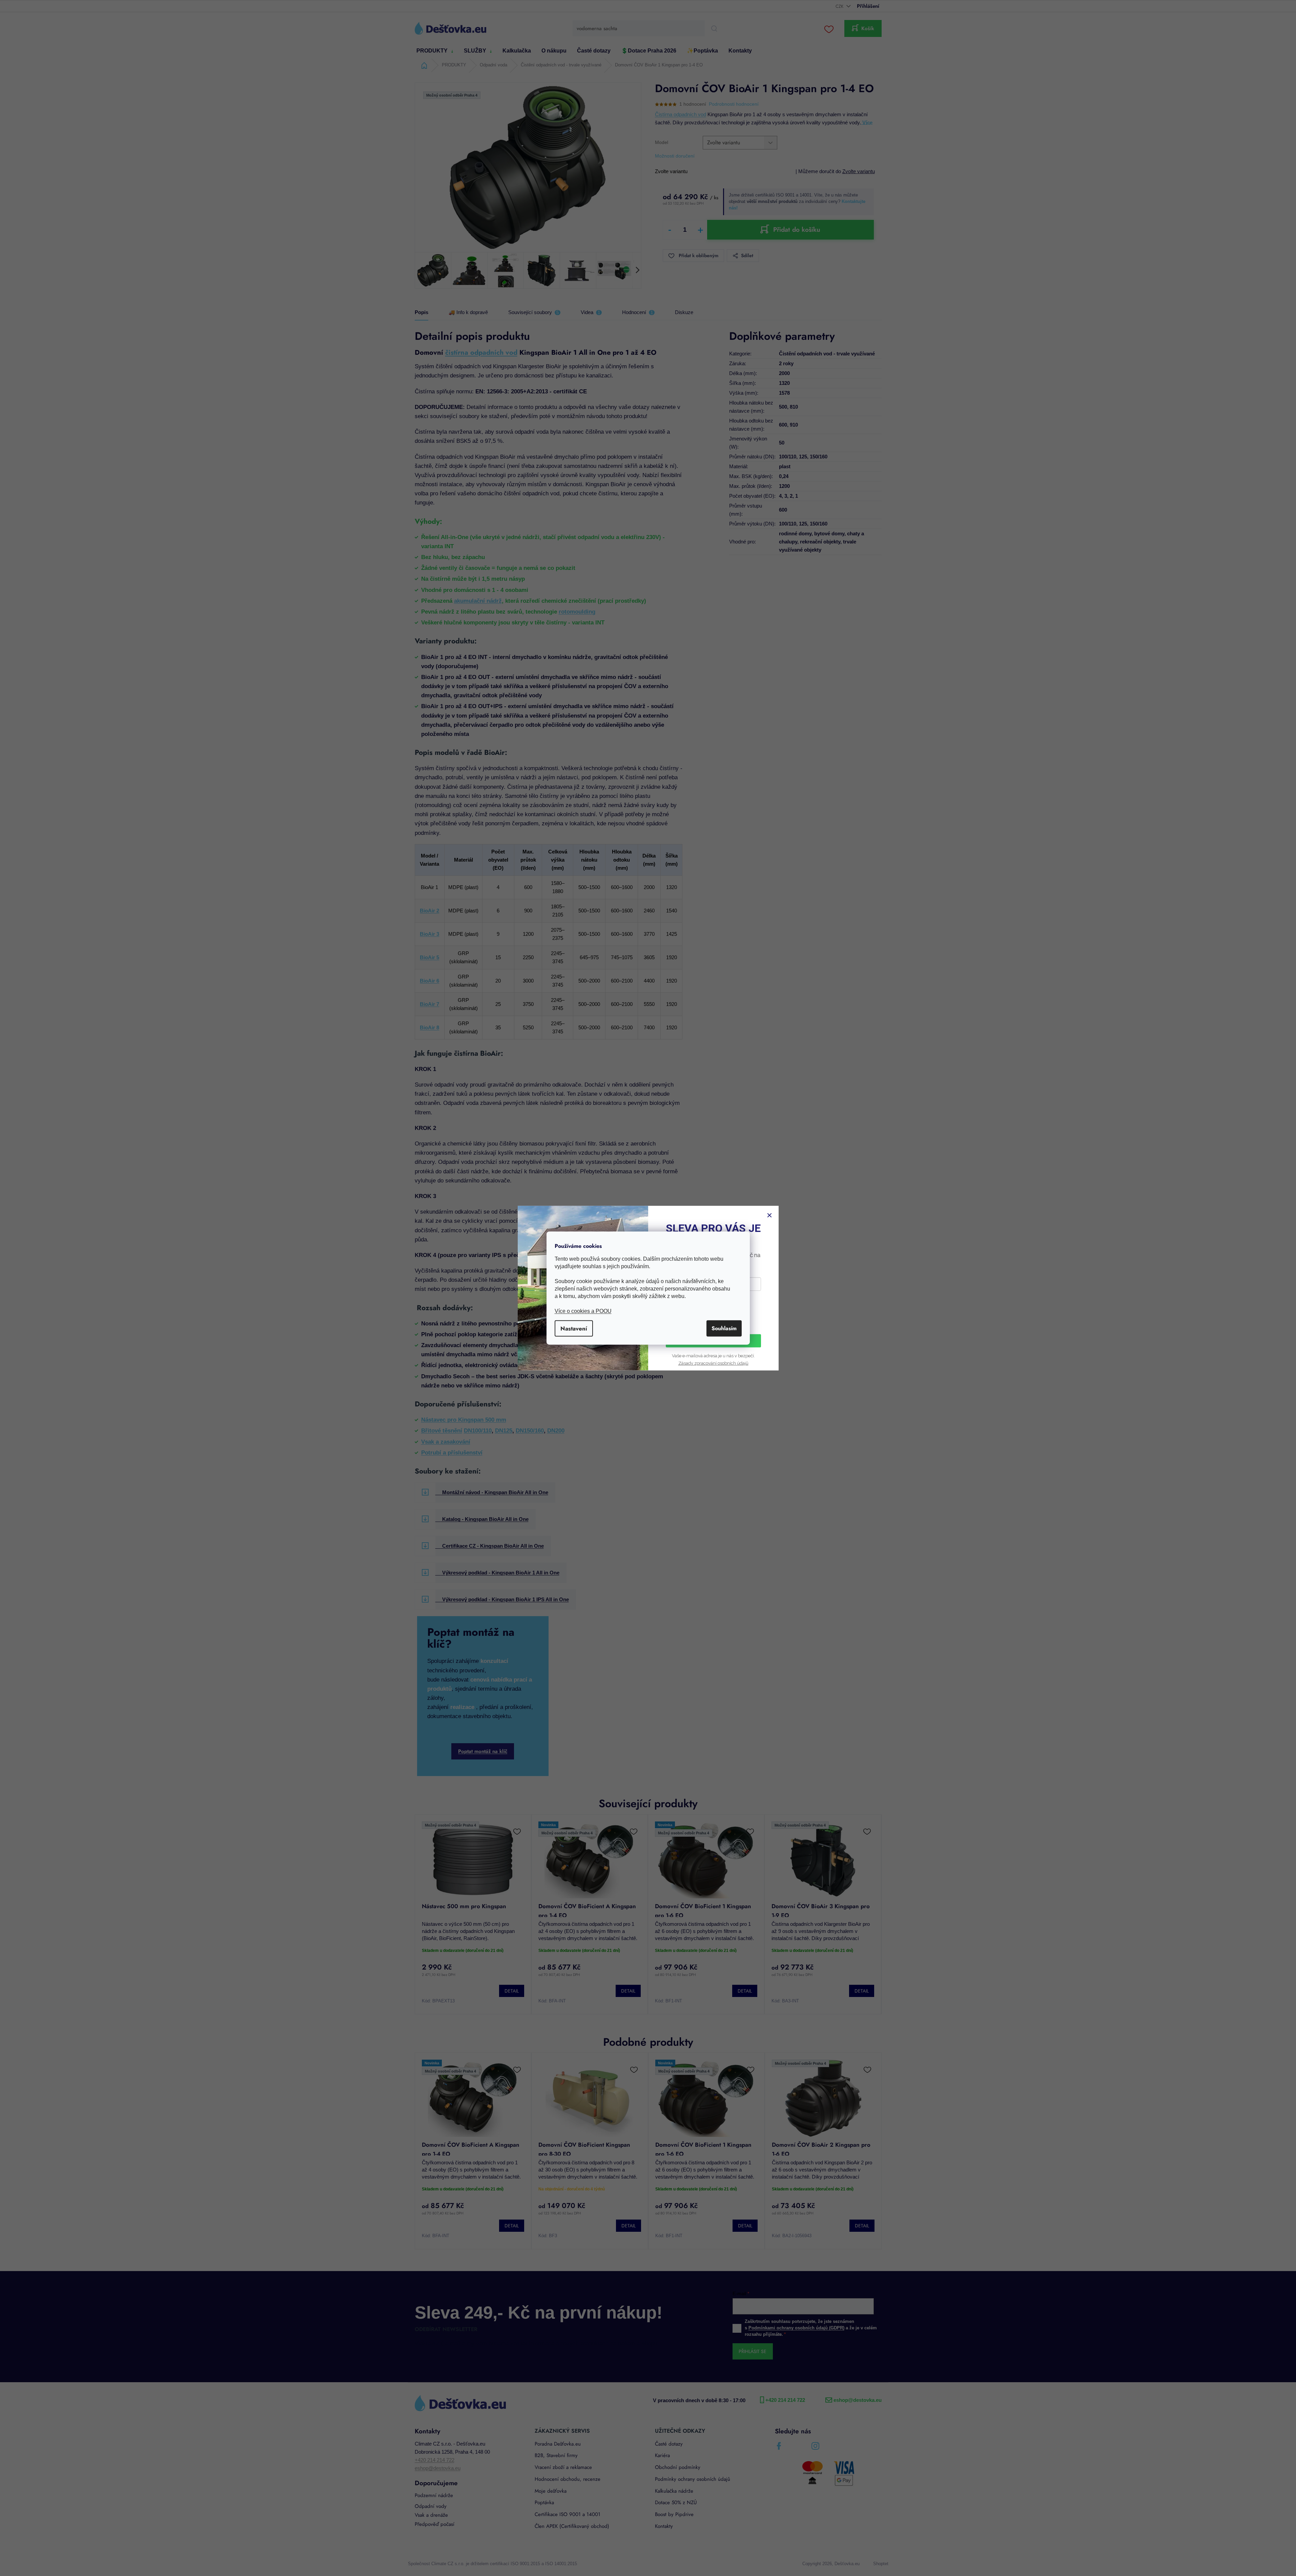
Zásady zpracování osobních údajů (713, 1363)
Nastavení (574, 1328)
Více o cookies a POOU (583, 1311)
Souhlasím (724, 1328)
